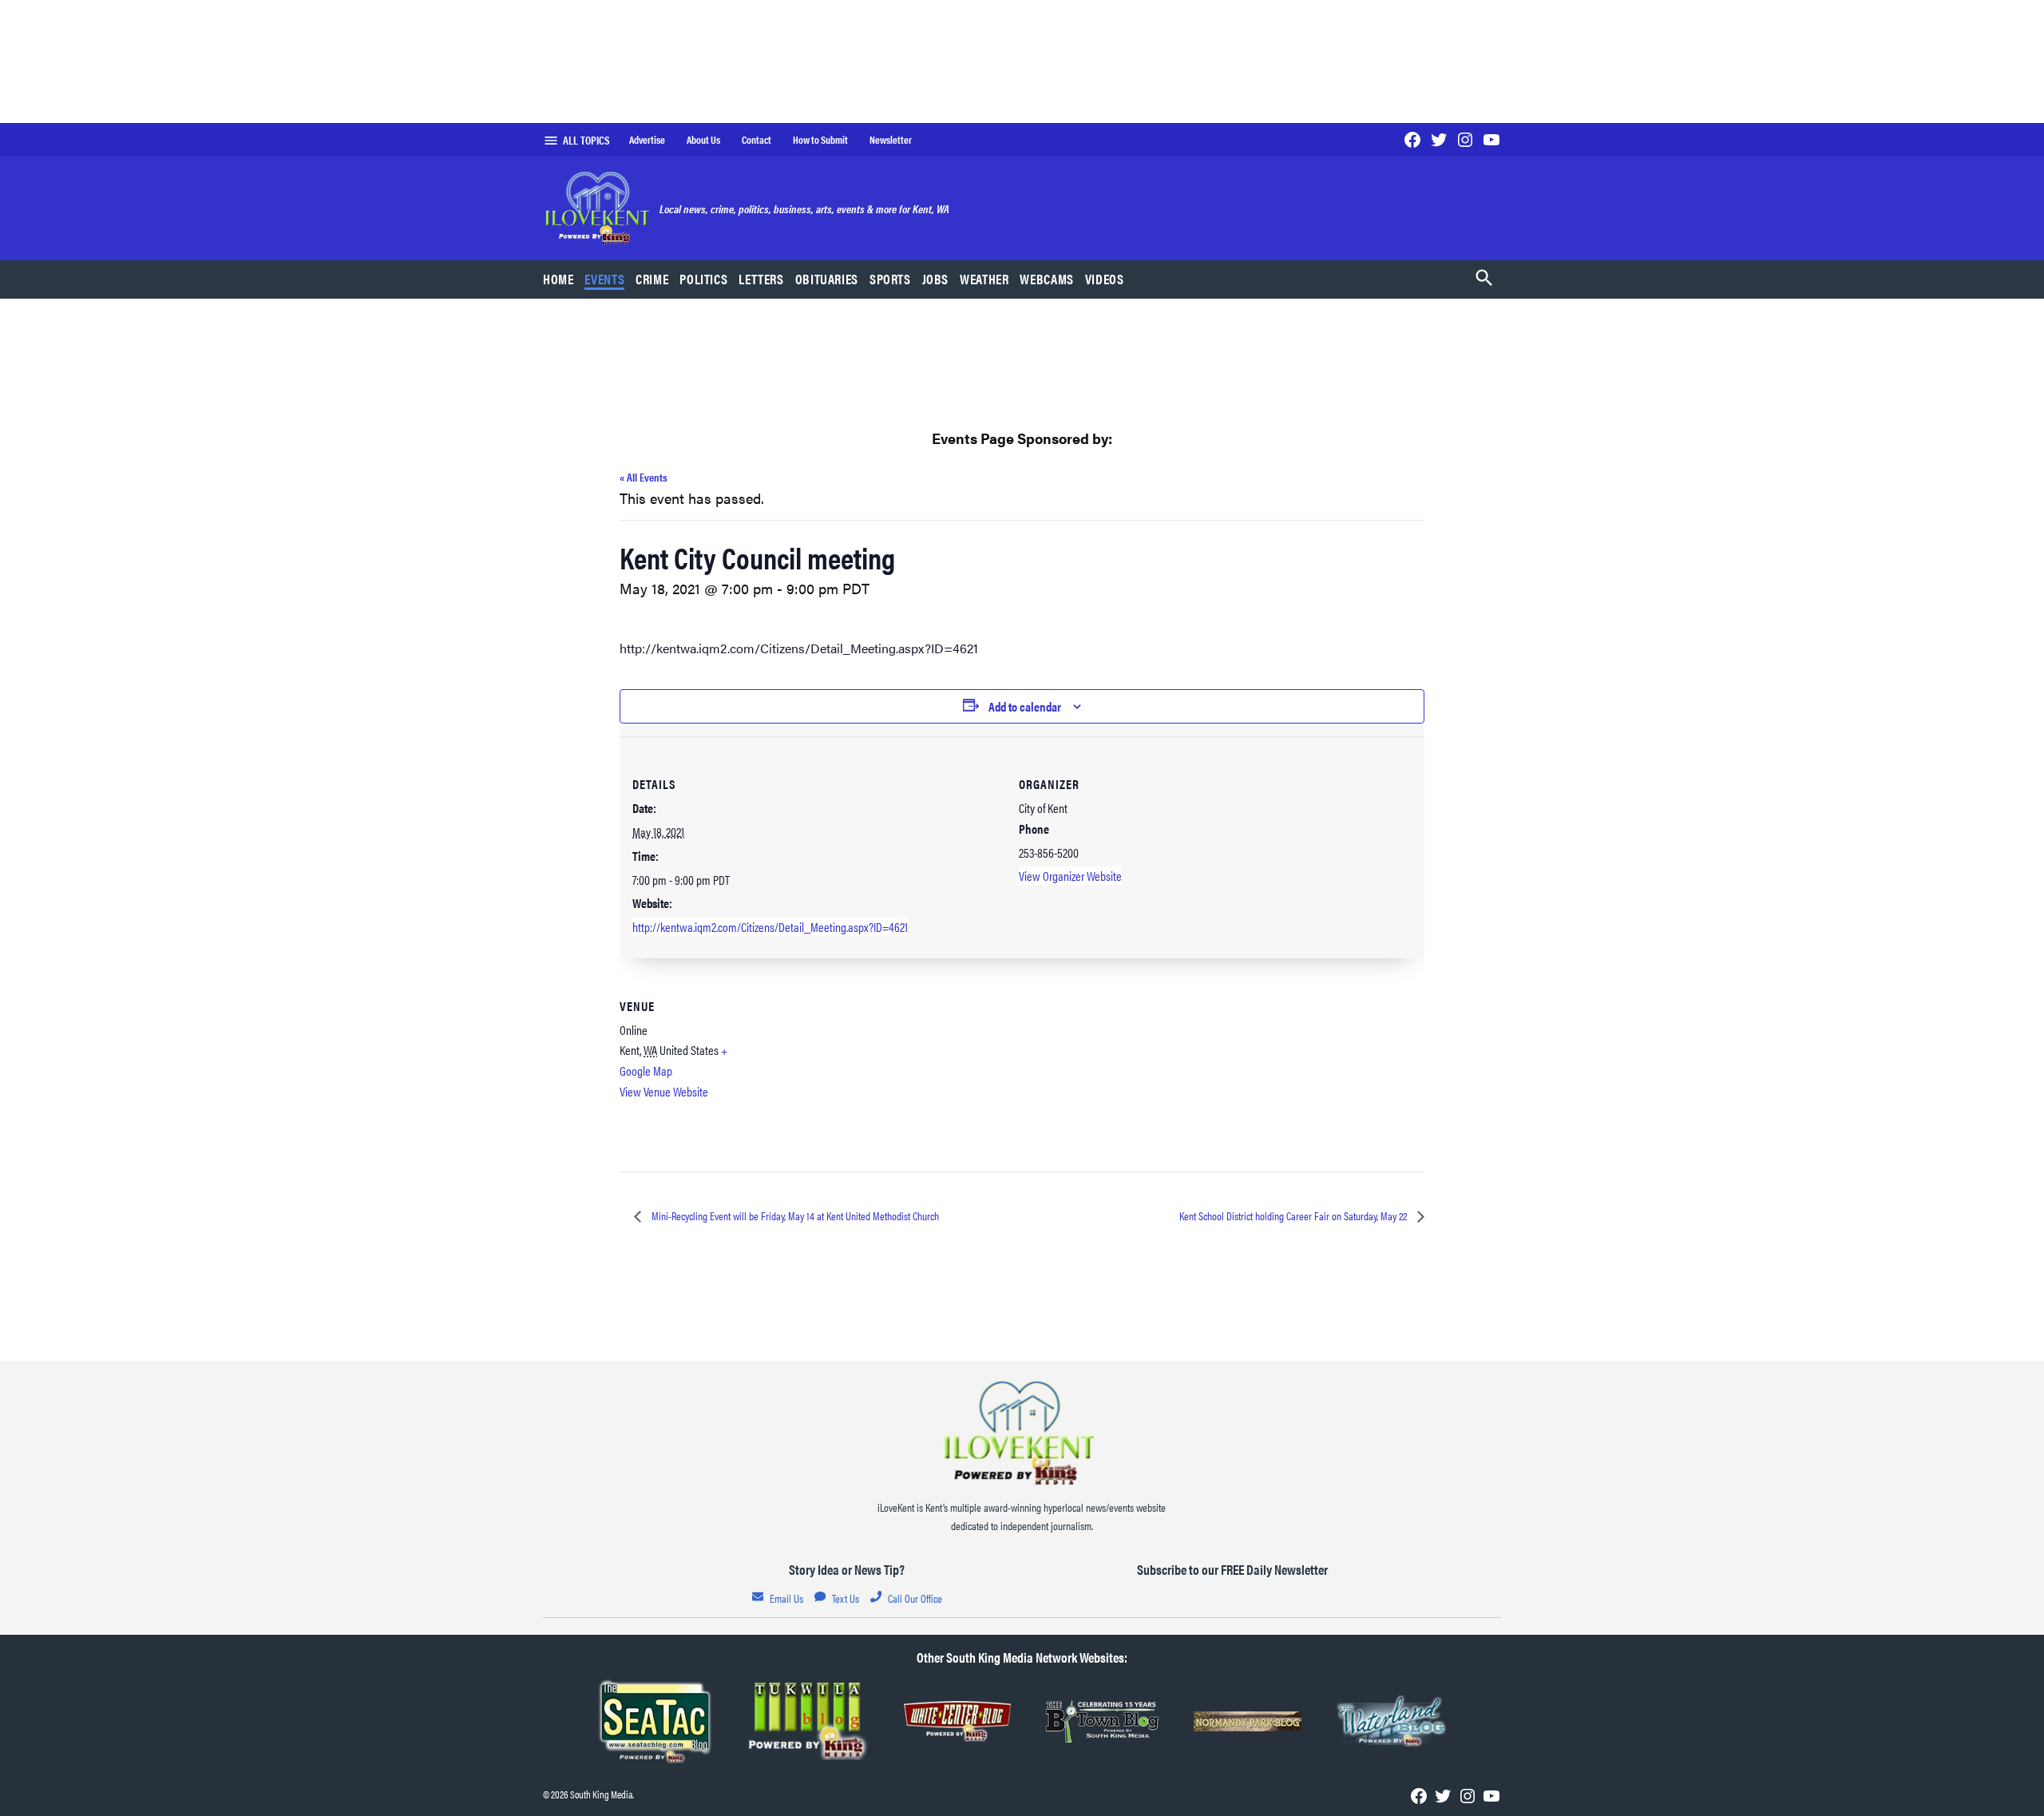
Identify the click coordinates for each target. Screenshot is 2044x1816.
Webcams (1046, 279)
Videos (1105, 279)
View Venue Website (664, 1091)
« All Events (644, 477)
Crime (652, 279)
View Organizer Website (1070, 876)
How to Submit (820, 140)
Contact (757, 140)
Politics (703, 279)
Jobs (936, 279)
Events (604, 279)
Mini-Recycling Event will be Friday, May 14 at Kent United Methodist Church (794, 1215)
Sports (890, 279)
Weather (984, 279)
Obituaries (827, 279)
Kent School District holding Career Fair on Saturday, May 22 (1294, 1215)
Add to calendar (1025, 706)
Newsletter (891, 140)
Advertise (647, 140)
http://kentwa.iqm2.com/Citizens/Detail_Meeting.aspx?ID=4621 (770, 927)
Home (559, 279)
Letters (761, 279)
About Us (703, 140)
